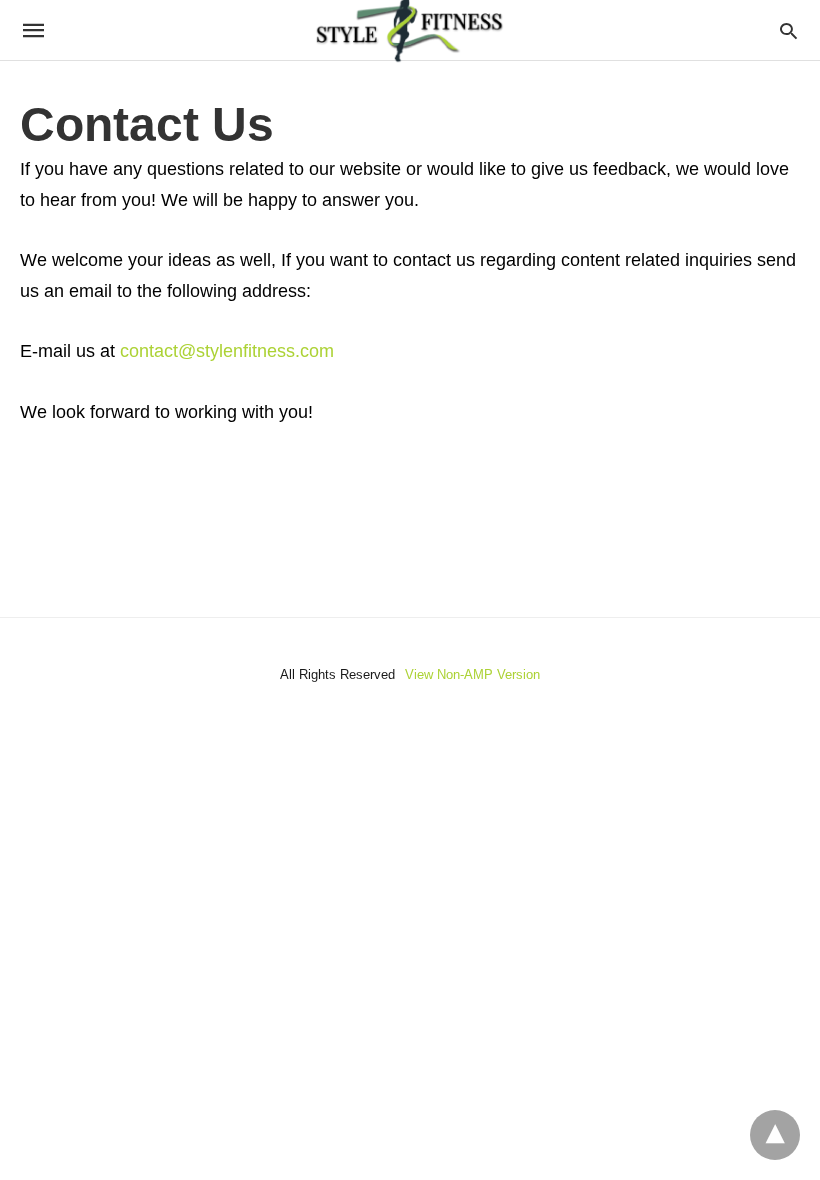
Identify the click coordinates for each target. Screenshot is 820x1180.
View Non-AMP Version (472, 674)
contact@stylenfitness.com (227, 351)
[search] (788, 30)
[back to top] (775, 1135)
